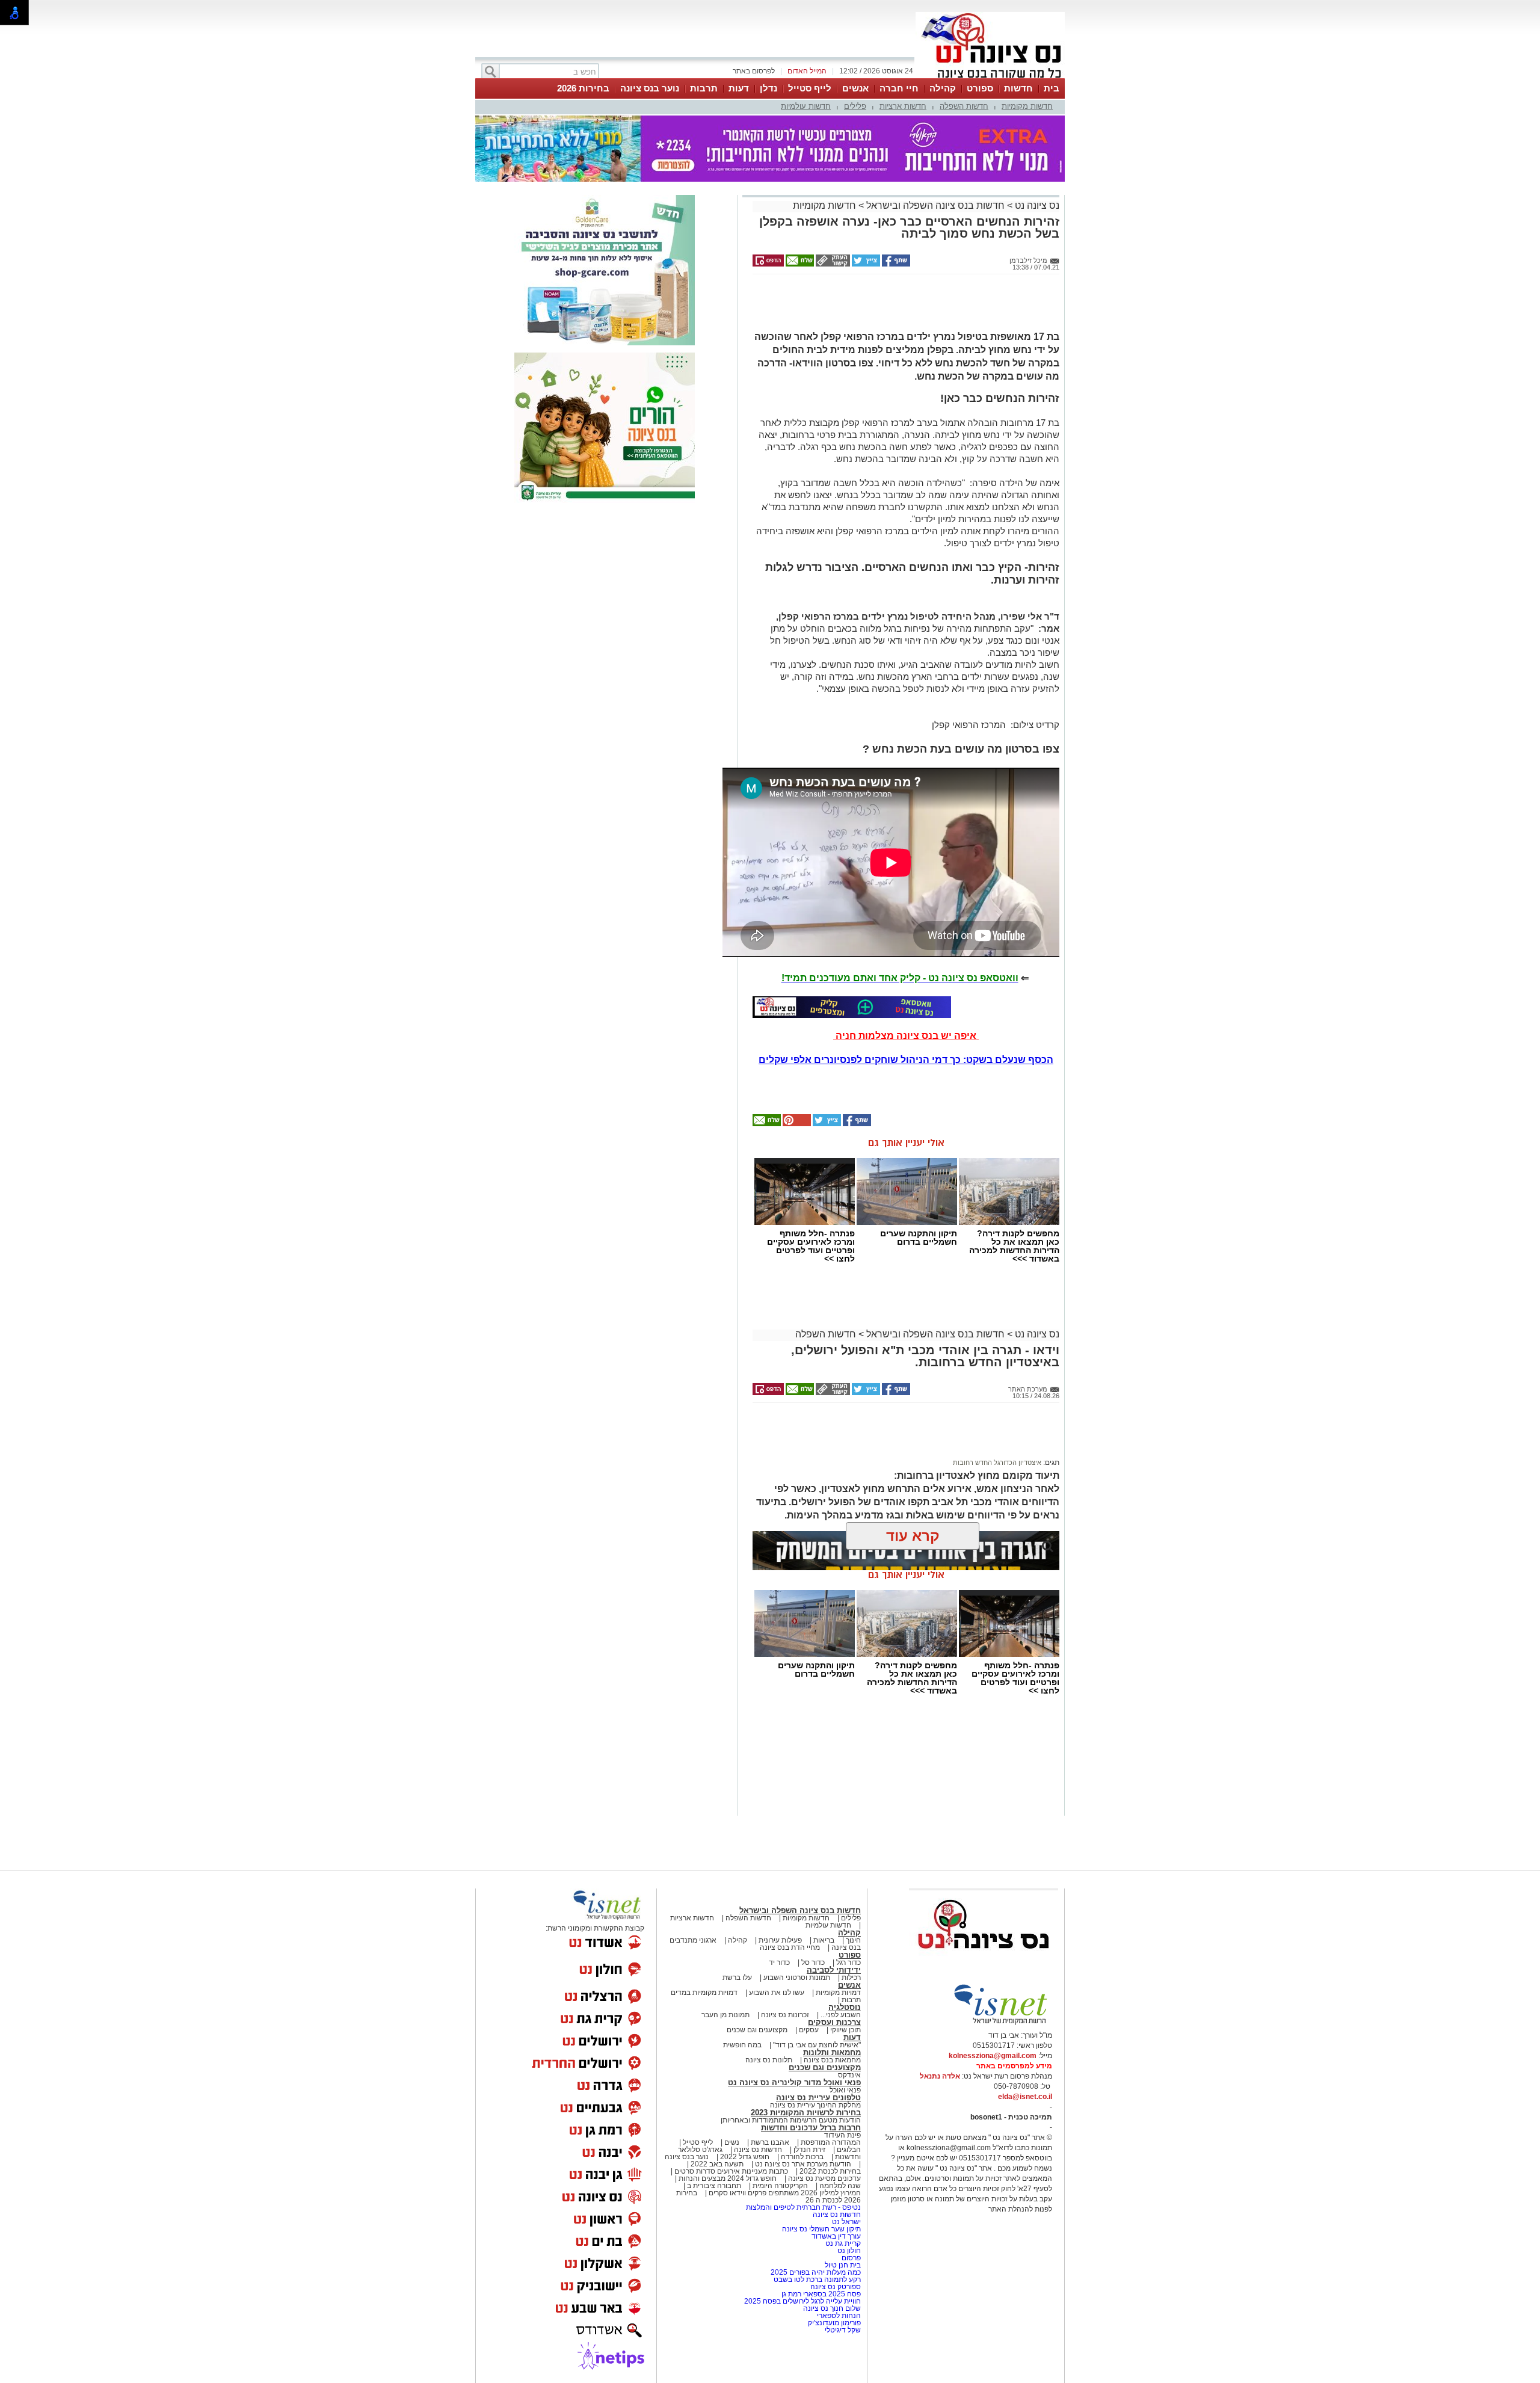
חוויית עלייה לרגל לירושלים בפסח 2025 (802, 2301)
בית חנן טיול (843, 2265)
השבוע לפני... (841, 2015)
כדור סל (813, 1962)
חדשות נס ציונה (757, 2150)
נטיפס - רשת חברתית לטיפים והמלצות (803, 2207)
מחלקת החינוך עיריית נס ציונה (815, 2105)
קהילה (943, 88)
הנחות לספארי (839, 2316)
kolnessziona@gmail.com (993, 2056)
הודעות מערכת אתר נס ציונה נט (802, 2164)
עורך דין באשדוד (836, 2236)
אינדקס (849, 2075)
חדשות (1018, 88)
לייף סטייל (810, 88)
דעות (739, 88)
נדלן (768, 88)
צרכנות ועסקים (834, 2022)
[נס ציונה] (990, 77)
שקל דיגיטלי (843, 2330)
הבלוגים (849, 2150)
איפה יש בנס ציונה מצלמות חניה (906, 1036)
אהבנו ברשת (770, 2142)
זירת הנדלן (808, 2150)
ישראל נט (845, 2222)
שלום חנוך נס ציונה (832, 2308)
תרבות (704, 88)
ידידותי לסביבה (834, 1970)
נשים (732, 2142)
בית (1052, 88)
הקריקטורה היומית (780, 2186)
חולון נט (848, 2251)
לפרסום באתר (754, 71)
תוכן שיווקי (845, 2030)
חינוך (853, 1940)
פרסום (850, 2258)
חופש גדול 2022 (745, 2157)
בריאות (824, 1940)
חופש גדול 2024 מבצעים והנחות (727, 2178)
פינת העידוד (842, 2135)
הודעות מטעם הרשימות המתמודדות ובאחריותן (791, 2120)
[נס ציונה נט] (984, 1960)
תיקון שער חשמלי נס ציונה (821, 2229)
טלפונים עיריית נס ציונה (818, 2098)
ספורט (980, 88)
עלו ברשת (737, 1978)
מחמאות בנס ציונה (831, 2060)
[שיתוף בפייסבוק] (895, 264)
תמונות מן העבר (725, 2015)
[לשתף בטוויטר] (865, 264)
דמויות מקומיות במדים (704, 1993)
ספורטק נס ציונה (836, 2287)
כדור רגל (848, 1962)
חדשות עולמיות (806, 106)
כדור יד (779, 1962)
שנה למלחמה (839, 2186)
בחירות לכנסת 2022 (829, 2171)
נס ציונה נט (1036, 205)
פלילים (855, 106)
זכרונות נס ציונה (785, 2015)
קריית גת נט (843, 2243)
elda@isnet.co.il (1025, 2097)
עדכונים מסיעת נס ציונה (824, 2178)
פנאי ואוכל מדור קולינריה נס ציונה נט (794, 2082)
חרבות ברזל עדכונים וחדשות (811, 2128)
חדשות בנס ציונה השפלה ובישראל (934, 205)
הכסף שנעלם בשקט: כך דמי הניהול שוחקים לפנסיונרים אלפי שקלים (906, 1060)
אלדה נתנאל (940, 2076)
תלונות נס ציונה (769, 2060)
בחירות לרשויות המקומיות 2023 (806, 2113)
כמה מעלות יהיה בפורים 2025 (816, 2272)
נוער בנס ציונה (650, 88)
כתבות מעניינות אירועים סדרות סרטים (730, 2171)
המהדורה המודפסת (831, 2142)
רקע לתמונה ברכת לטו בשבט (817, 2280)
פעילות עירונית (780, 1940)
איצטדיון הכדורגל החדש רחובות (997, 1463)
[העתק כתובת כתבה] (832, 264)
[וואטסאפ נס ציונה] (852, 1007)
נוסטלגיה (845, 2007)
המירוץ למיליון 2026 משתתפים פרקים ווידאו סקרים (784, 2193)
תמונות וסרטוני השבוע (797, 1978)
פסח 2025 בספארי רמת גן (821, 2294)
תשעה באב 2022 (717, 2164)
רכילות (851, 1978)
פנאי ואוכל (845, 2090)
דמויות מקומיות (837, 1993)
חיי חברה (899, 88)
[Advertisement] (902, 307)
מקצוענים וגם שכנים (757, 2030)
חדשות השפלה (964, 106)
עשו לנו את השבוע (777, 1993)
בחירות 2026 (583, 88)
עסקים (809, 2030)
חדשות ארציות (903, 106)
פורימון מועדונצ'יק (834, 2323)
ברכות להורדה (802, 2157)
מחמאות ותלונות (832, 2052)
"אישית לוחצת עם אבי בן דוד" (817, 2045)
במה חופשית (742, 2045)
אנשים (855, 88)
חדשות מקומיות (1027, 106)
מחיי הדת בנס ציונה (790, 1947)
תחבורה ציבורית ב (714, 2186)
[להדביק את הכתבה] (796, 1124)
